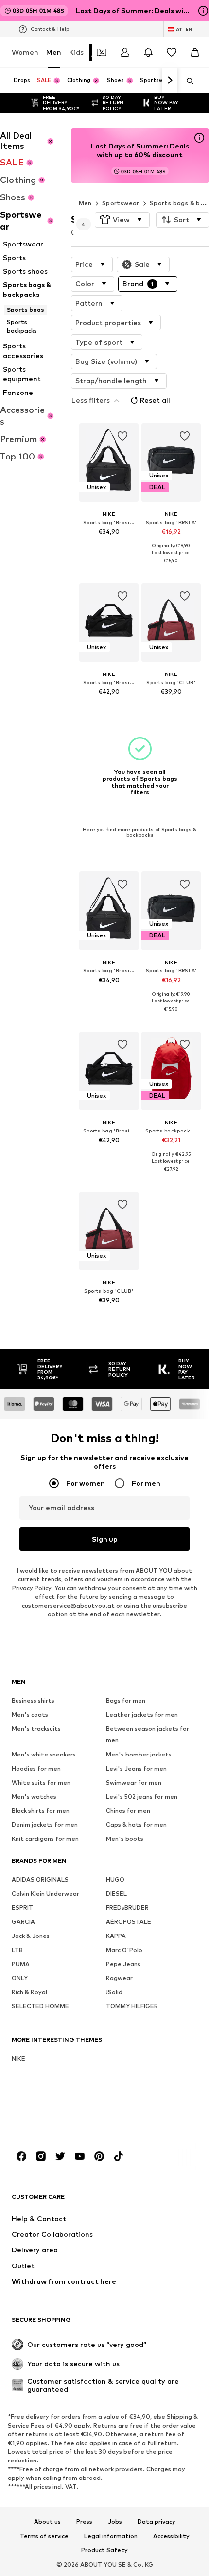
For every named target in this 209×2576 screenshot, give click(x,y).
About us (47, 2522)
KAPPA (116, 1936)
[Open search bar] (187, 81)
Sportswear (121, 203)
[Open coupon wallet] (102, 52)
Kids (76, 52)
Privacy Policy (32, 1588)
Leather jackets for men (142, 1715)
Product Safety (104, 2551)
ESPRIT (22, 1908)
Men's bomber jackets (139, 1754)
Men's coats (30, 1715)
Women (25, 52)
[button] (122, 220)
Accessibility (171, 2536)
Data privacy (157, 2522)
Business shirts (33, 1700)
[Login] (125, 52)
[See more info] (109, 546)
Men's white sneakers (44, 1754)
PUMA (21, 1964)
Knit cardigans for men (45, 1839)
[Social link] (21, 2156)
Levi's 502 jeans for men (142, 1797)
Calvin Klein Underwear (45, 1894)
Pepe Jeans (123, 1964)
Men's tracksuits (36, 1729)
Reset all (155, 400)
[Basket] (195, 52)
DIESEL (116, 1894)
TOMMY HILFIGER (132, 2006)
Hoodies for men (36, 1768)
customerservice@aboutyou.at (68, 1605)
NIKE (18, 2059)
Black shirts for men (41, 1811)
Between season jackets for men (148, 1734)
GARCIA (23, 1922)
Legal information (111, 2536)
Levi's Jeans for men (136, 1768)
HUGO (115, 1879)
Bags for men (126, 1700)
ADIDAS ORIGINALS (40, 1879)
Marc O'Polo (124, 1950)
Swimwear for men (134, 1782)
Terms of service (44, 2536)
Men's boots (125, 1839)
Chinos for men (128, 1811)
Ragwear (119, 1978)
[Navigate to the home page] (65, 2119)
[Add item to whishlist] (122, 436)
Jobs (115, 2522)
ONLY (20, 1978)
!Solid (114, 1992)
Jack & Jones (31, 1936)
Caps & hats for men (136, 1825)
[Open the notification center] (148, 52)
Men (54, 52)
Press (84, 2522)
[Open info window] (203, 11)
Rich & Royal (29, 1992)
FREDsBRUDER (127, 1908)
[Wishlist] (172, 52)
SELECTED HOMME (40, 2006)
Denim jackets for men (45, 1825)
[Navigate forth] (170, 81)
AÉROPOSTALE (129, 1922)
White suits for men (41, 1782)
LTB (17, 1950)
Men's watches (34, 1797)
